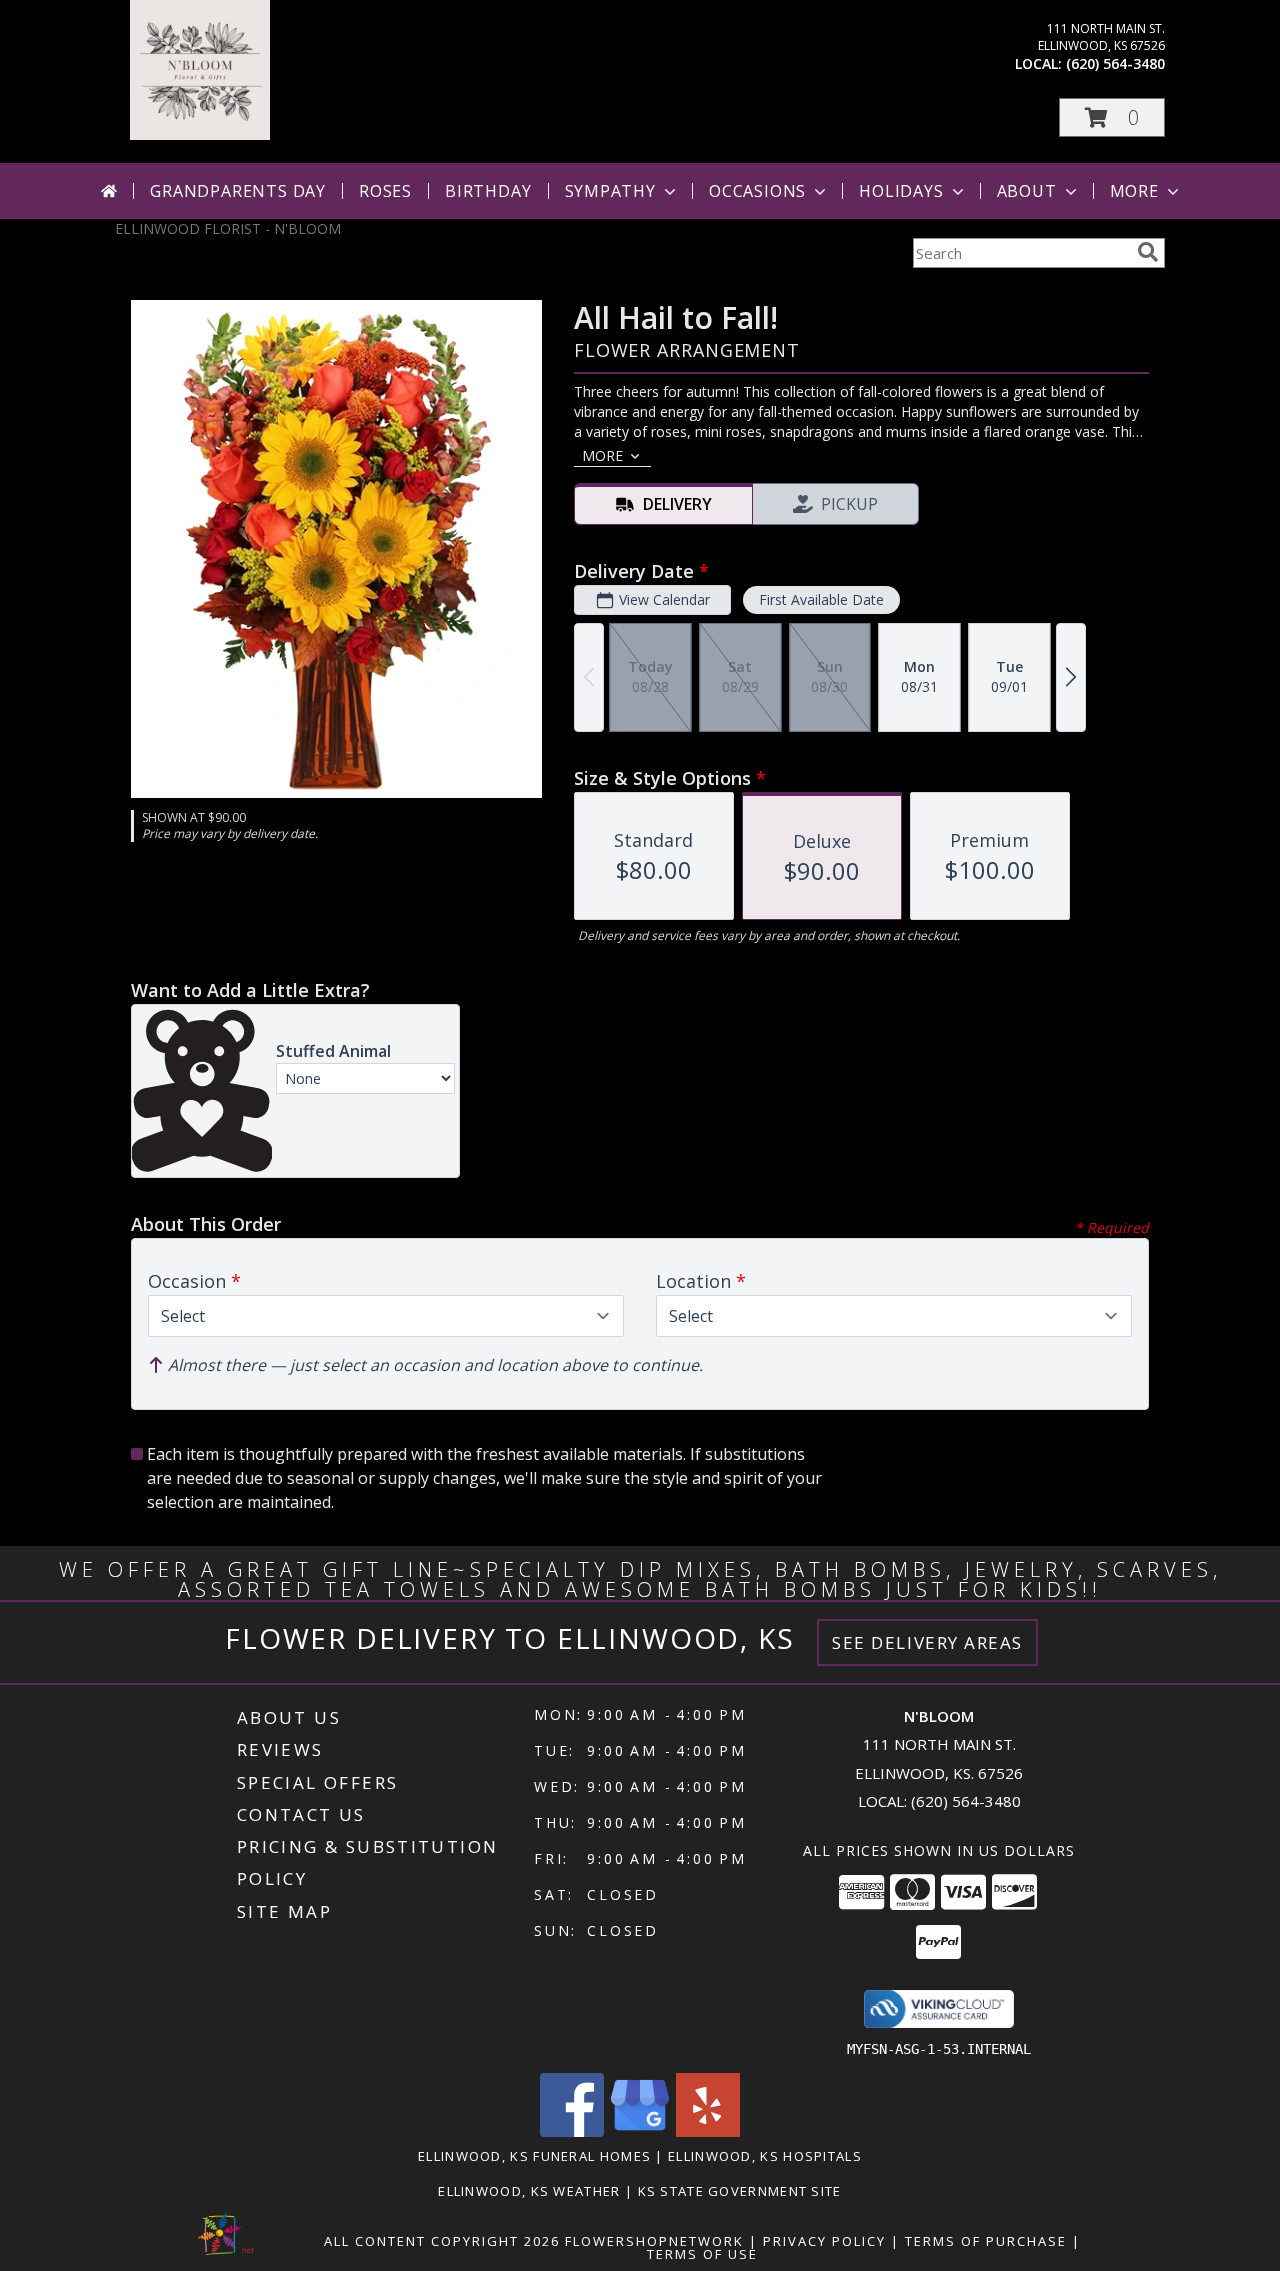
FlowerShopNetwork (654, 2241)
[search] (1148, 252)
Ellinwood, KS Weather (529, 2191)
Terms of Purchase (986, 2241)
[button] (1112, 117)
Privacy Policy (824, 2241)
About (1027, 191)
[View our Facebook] (572, 2131)
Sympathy (610, 191)
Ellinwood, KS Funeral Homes (534, 2156)
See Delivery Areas (927, 1642)
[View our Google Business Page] (640, 2131)
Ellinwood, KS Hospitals (765, 2156)
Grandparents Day (238, 191)
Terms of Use (702, 2254)
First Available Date (821, 599)
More (1134, 191)
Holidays (901, 191)
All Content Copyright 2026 (442, 2241)
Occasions (757, 191)
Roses (385, 191)
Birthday (488, 191)
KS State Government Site (740, 2191)
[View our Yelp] (708, 2131)
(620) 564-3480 (1115, 63)
